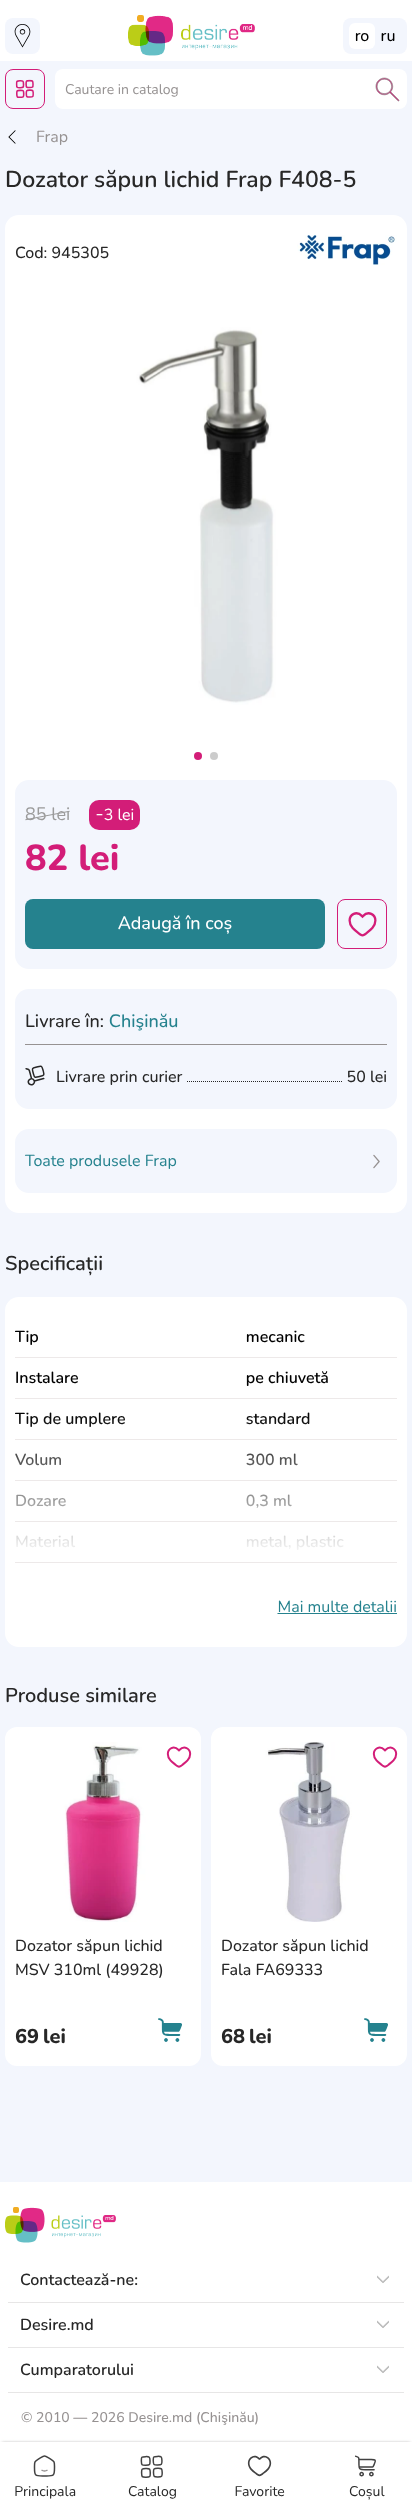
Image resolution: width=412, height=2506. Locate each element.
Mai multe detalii (337, 1607)
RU (388, 36)
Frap (52, 137)
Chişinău (144, 1022)
